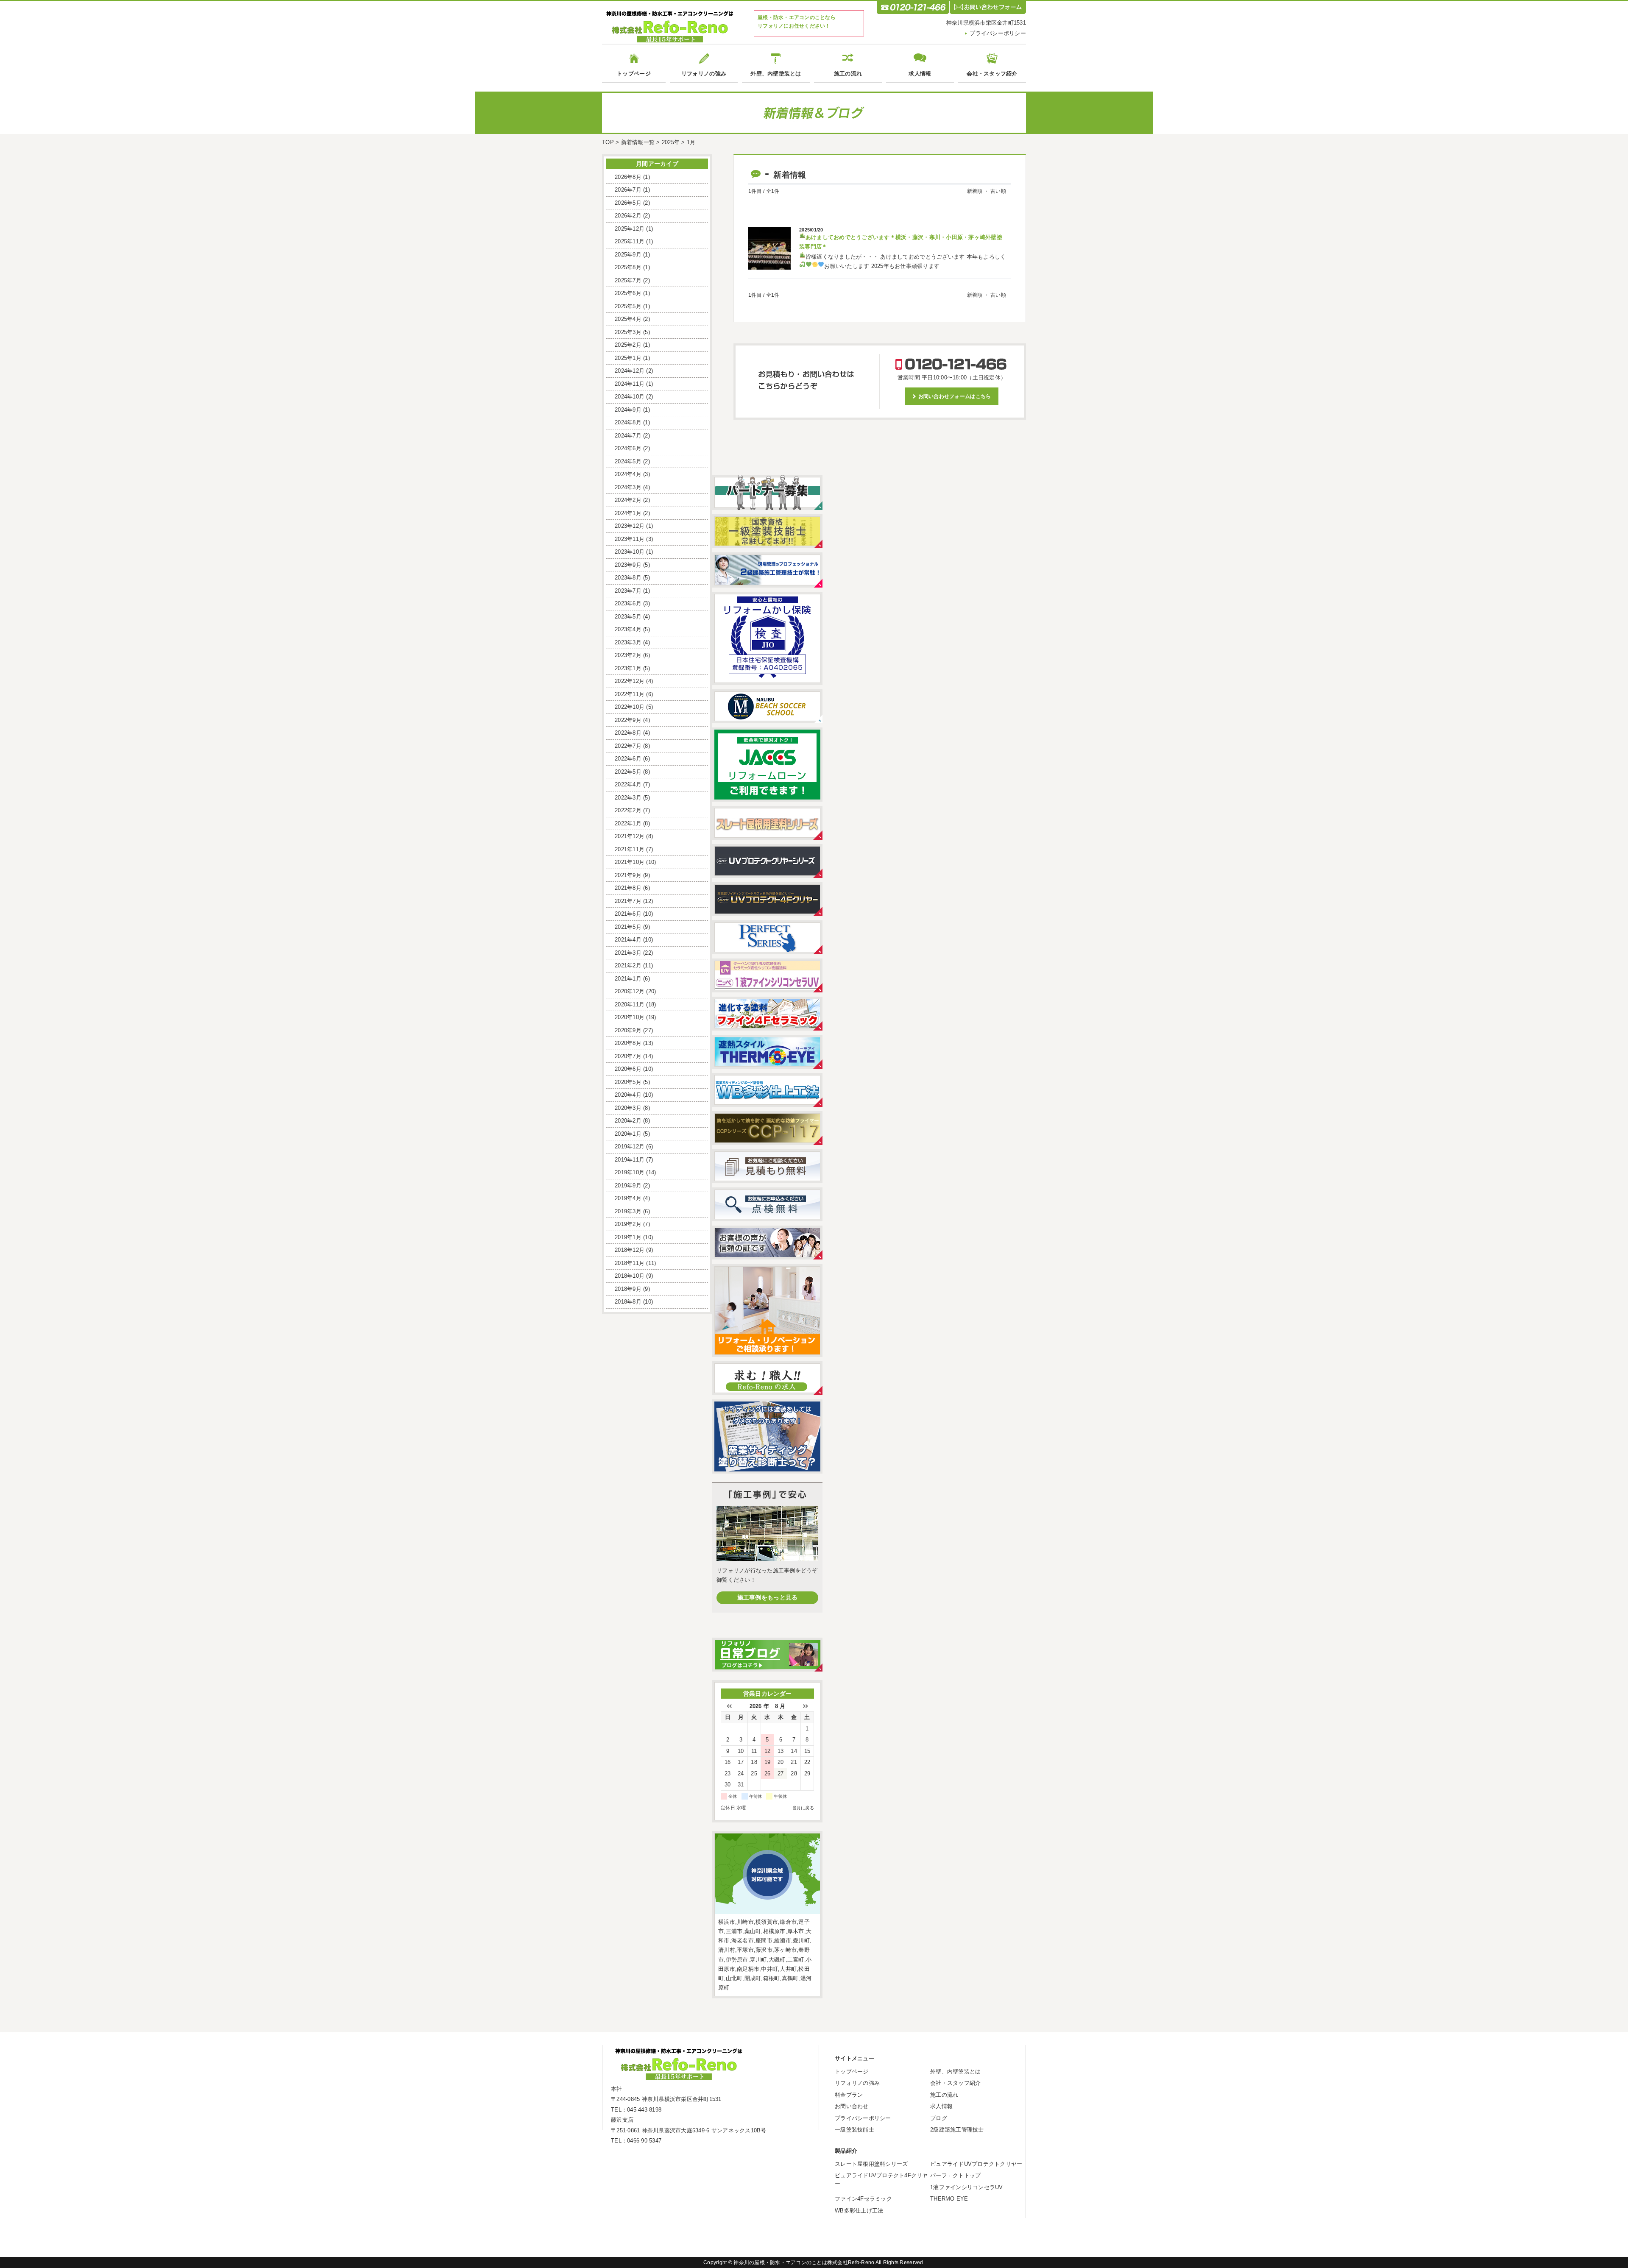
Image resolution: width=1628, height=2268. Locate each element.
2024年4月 (628, 474)
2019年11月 (630, 1160)
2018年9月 (628, 1289)
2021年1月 (628, 979)
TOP (608, 142)
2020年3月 (628, 1108)
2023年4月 (628, 629)
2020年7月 (628, 1056)
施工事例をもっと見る (768, 1597)
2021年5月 (628, 927)
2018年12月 (630, 1250)
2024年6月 (628, 448)
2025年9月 (628, 255)
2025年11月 (630, 241)
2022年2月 (628, 810)
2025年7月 (628, 280)
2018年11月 (630, 1263)
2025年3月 (628, 332)
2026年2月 (628, 216)
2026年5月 (628, 203)
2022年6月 (628, 759)
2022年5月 (628, 772)
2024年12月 (630, 371)
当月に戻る (803, 1808)
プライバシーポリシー (998, 33)
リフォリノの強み (704, 74)
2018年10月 (630, 1276)
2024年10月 (630, 397)
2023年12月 (630, 526)
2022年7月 (628, 746)
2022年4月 (628, 784)
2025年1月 (628, 358)
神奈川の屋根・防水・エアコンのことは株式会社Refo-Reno (804, 2262)
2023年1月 (628, 668)
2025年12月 (630, 229)
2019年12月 (630, 1147)
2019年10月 (630, 1172)
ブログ (939, 2118)
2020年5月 (628, 1082)
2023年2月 (628, 655)
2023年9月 (628, 565)
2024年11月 (630, 384)
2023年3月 (628, 642)
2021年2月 (628, 965)
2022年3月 (628, 798)
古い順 (998, 191)
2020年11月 (630, 1004)
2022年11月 (630, 694)
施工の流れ (848, 74)
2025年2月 (628, 345)
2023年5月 (628, 617)
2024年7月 (628, 436)
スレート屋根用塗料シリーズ (871, 2164)
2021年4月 (628, 940)
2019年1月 (628, 1237)
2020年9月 (628, 1030)
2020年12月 (630, 991)
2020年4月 (628, 1095)
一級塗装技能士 (854, 2130)
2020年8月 (628, 1043)
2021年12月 (630, 836)
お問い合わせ (852, 2106)
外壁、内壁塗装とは (776, 74)
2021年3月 (628, 953)
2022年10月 (630, 707)
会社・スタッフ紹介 (992, 74)
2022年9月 (628, 720)
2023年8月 (628, 578)
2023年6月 (628, 603)
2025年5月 (628, 306)
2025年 (671, 142)
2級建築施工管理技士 (957, 2130)
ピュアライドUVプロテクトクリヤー (976, 2164)
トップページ (634, 74)
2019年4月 (628, 1198)
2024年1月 (628, 513)
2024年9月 (628, 410)
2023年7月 (628, 591)
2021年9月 (628, 875)
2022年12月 (630, 681)
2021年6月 (628, 914)
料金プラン (849, 2095)
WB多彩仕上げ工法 (859, 2211)
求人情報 (920, 74)
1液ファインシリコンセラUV (967, 2187)
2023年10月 (630, 552)
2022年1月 (628, 823)
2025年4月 (628, 319)
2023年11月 (630, 539)
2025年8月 (628, 267)
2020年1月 (628, 1134)
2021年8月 (628, 888)
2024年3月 (628, 487)
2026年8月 (628, 177)
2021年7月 (628, 901)
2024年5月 (628, 461)
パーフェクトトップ (955, 2175)
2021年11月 (630, 849)
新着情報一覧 (638, 142)
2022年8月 (628, 733)
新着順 (975, 191)
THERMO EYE (949, 2199)
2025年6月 (628, 293)
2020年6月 (628, 1069)
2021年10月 (630, 862)
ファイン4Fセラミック (863, 2199)
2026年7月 (628, 190)
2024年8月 (628, 422)
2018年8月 (628, 1302)
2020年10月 (630, 1017)
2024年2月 (628, 500)
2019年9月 (628, 1186)
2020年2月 (628, 1121)
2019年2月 (628, 1224)
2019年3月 (628, 1211)
